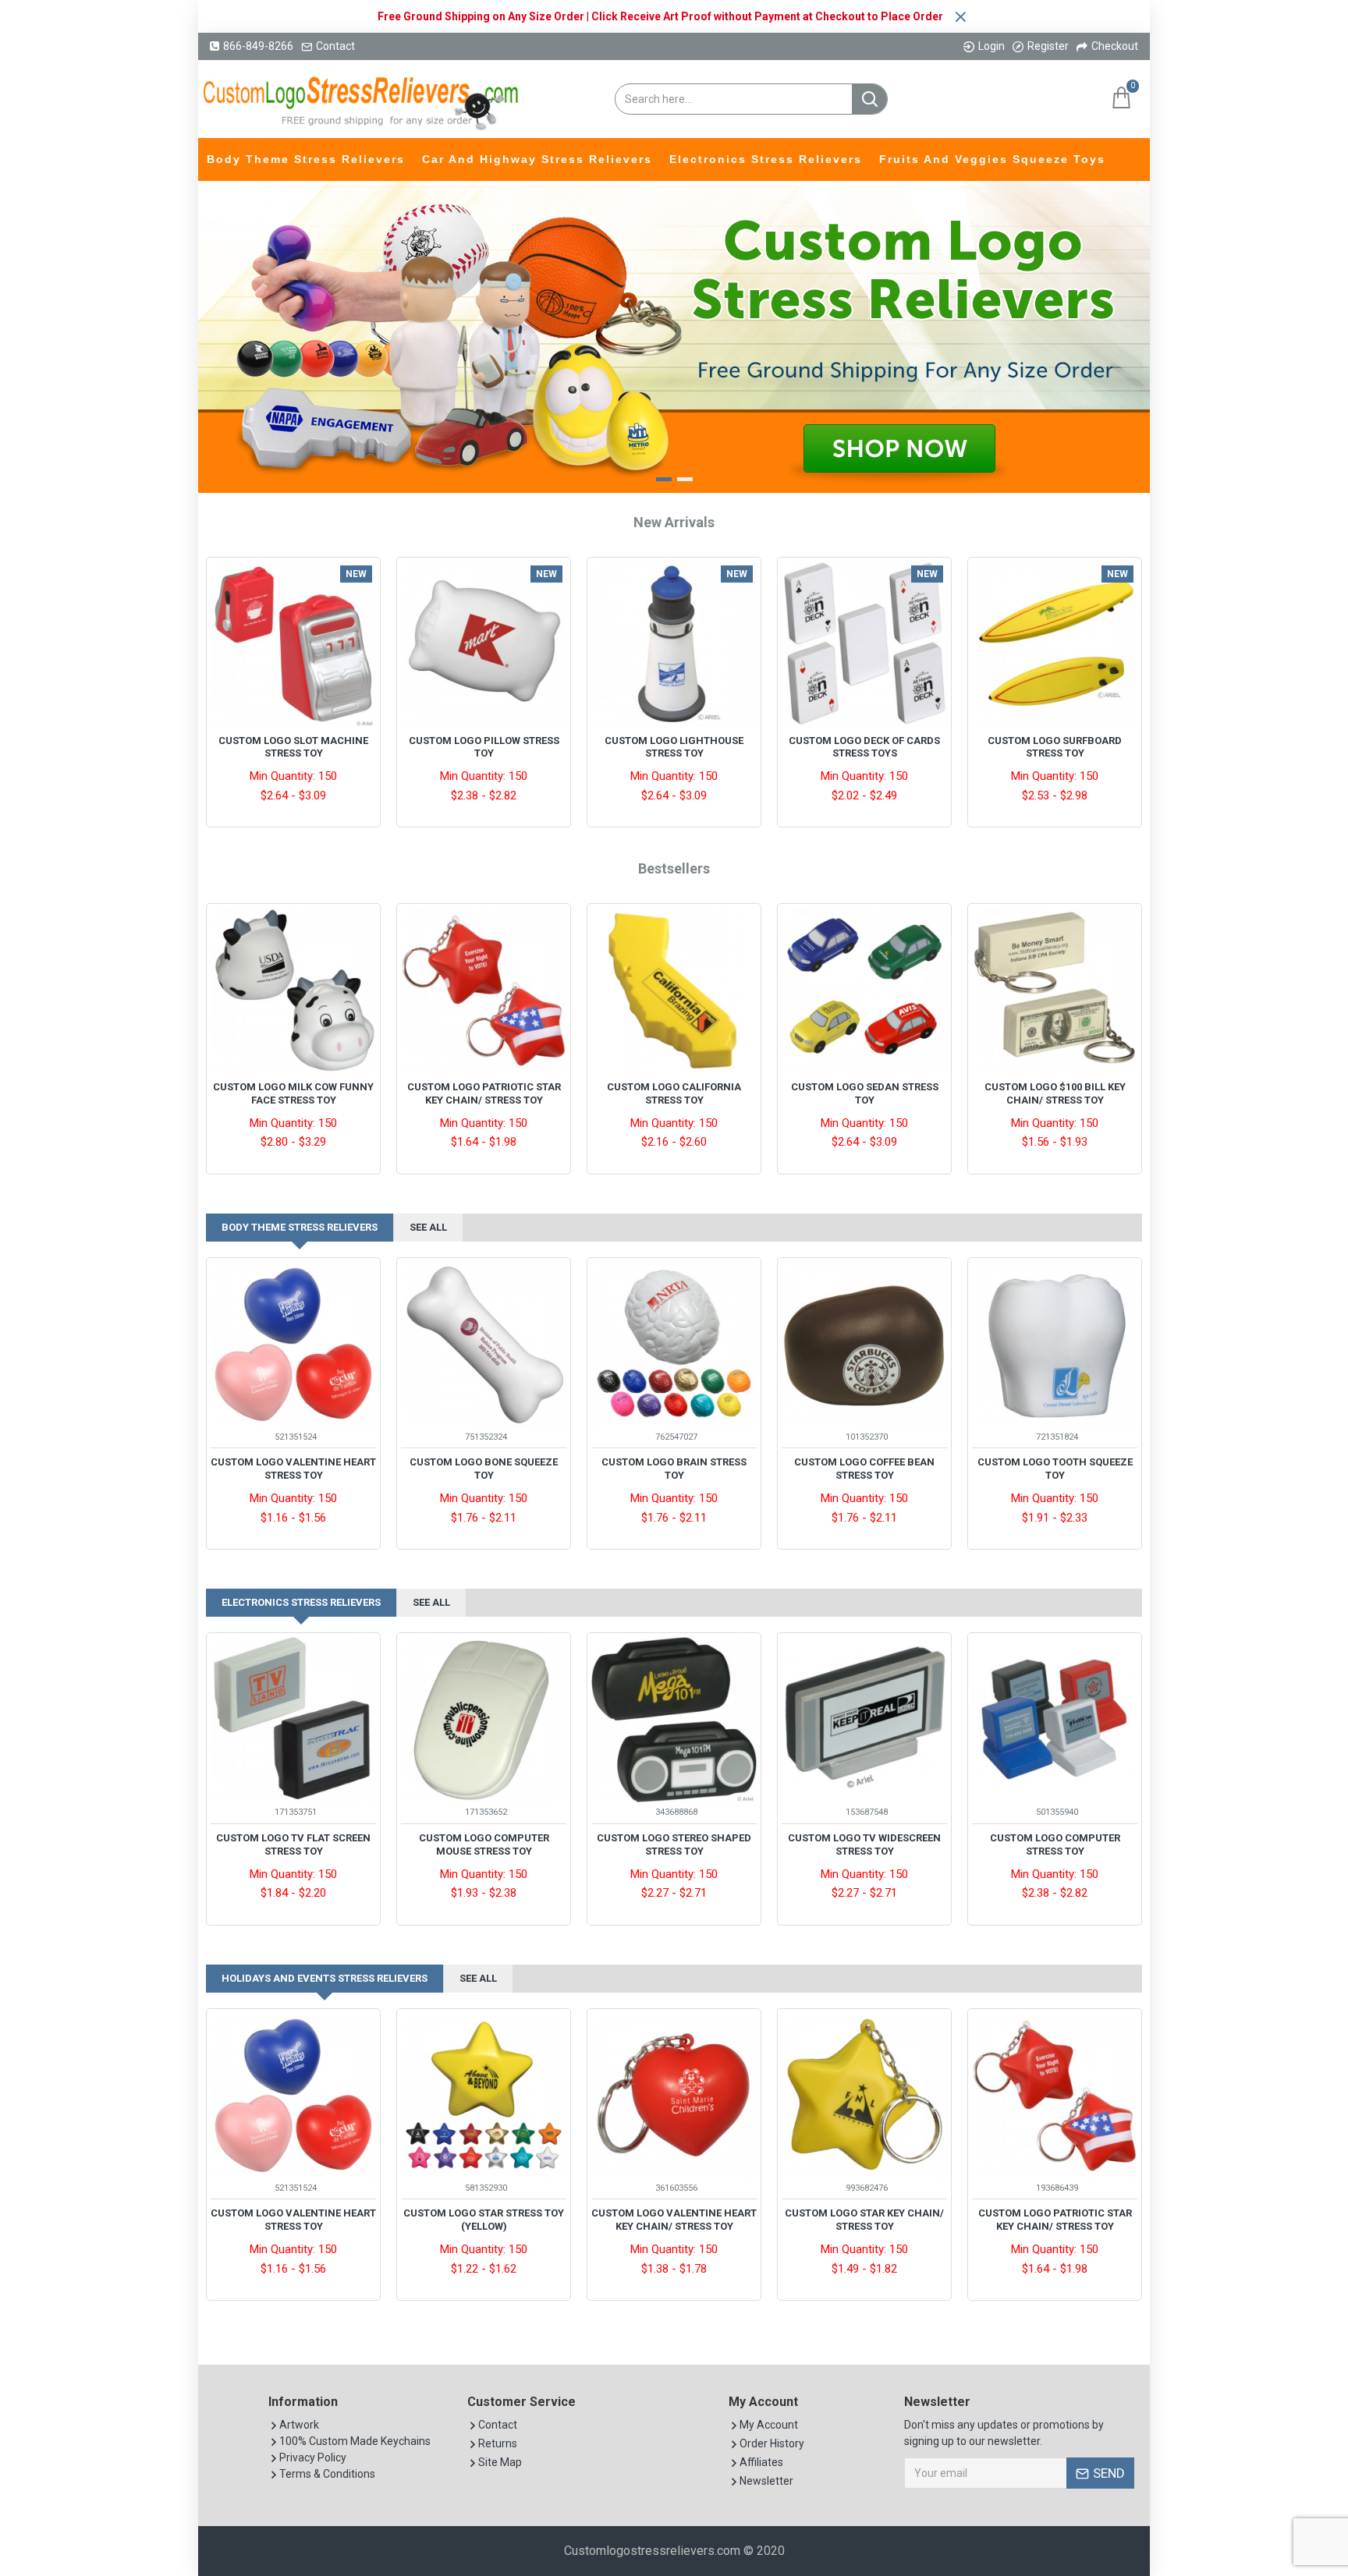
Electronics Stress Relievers (301, 1602)
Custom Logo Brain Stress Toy (674, 1469)
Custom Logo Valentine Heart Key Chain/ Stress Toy (674, 2220)
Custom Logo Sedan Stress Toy (865, 1093)
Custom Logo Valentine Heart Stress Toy (293, 1469)
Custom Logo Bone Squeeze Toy (484, 1469)
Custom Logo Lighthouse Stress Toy (674, 747)
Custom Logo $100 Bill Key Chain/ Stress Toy (1055, 1093)
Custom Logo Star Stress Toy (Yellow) (484, 2220)
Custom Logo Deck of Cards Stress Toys (864, 747)
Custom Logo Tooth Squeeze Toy (1055, 1469)
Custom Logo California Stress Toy (674, 1093)
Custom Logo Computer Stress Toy (1055, 1844)
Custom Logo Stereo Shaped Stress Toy (674, 1844)
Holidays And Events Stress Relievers (325, 1978)
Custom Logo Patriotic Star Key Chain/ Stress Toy (484, 1093)
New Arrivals (674, 522)
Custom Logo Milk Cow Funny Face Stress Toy (293, 1093)
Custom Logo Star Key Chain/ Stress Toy (864, 2220)
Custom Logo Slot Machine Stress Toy (293, 747)
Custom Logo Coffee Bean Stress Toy (864, 1469)
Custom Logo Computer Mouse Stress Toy (484, 1844)
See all (428, 1227)
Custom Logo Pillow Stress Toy (484, 747)
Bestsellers (674, 868)
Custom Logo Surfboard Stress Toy (1055, 747)
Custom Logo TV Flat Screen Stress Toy (293, 1844)
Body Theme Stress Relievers (300, 1227)
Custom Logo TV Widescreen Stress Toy (864, 1844)
